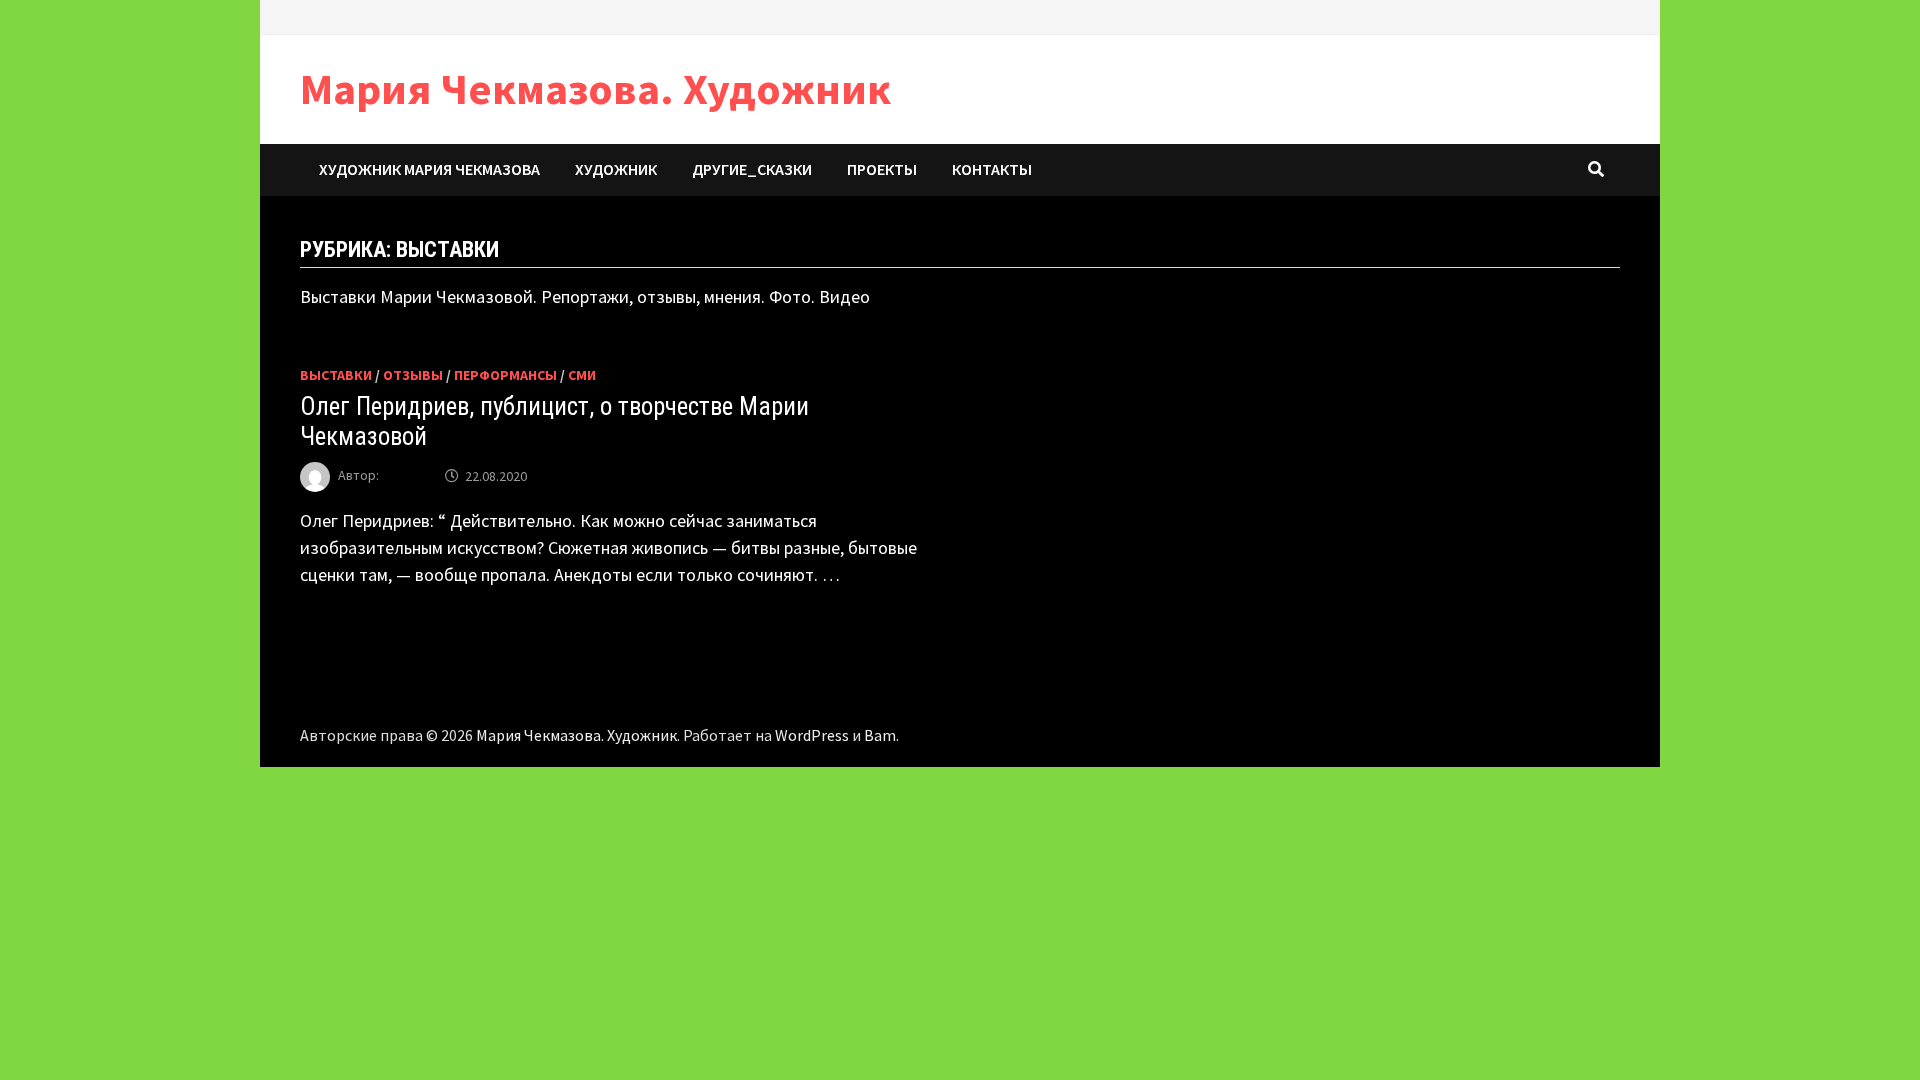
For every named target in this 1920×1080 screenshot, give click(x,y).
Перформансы (505, 375)
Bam (880, 735)
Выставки (336, 375)
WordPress (812, 735)
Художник (616, 169)
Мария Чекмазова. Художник (595, 88)
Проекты (882, 169)
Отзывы (413, 375)
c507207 (406, 476)
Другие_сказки (752, 169)
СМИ (582, 375)
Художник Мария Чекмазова (429, 169)
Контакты (992, 169)
